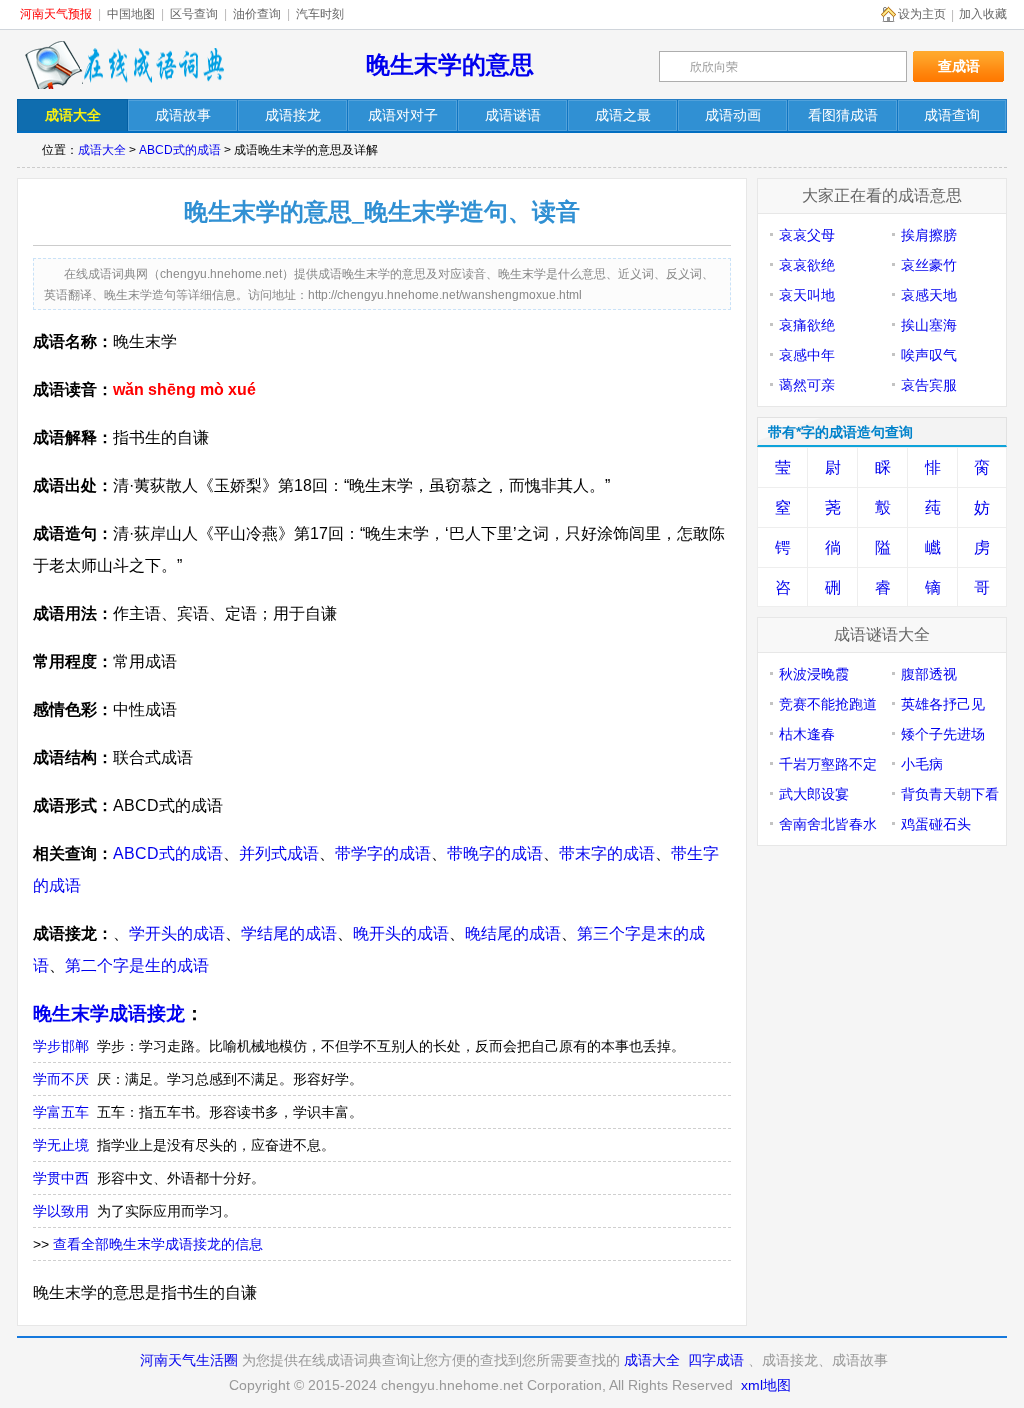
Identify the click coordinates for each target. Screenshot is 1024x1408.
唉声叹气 (929, 355)
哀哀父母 (807, 235)
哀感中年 (807, 355)
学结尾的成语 (289, 933)
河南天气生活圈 (189, 1360)
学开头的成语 (177, 933)
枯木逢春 (807, 734)
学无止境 (61, 1145)
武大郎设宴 (814, 794)
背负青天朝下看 (950, 794)
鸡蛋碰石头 (936, 824)
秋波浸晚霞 (814, 674)
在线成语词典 (124, 65)
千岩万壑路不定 (828, 764)
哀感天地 (929, 295)
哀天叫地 (807, 295)
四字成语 (716, 1360)
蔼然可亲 (807, 385)
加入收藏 (983, 14)
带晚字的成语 (495, 853)
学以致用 (61, 1211)
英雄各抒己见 (943, 704)
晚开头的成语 (401, 933)
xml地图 (766, 1385)
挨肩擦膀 (929, 235)
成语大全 (102, 150)
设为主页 (922, 14)
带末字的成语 (607, 853)
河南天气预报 (56, 14)
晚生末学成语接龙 (109, 1013)
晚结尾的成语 (513, 933)
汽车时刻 (320, 14)
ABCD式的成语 (180, 150)
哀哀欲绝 (807, 265)
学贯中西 (61, 1178)
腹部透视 (929, 674)
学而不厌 (61, 1079)
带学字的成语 (383, 853)
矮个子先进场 (943, 734)
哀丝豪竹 (929, 265)
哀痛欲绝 (807, 325)
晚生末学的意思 (450, 64)
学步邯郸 (61, 1046)
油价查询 (257, 14)
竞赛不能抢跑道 (828, 704)
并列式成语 (279, 853)
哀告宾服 (929, 385)
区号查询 (194, 14)
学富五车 (61, 1112)
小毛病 (922, 764)
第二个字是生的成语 (137, 965)
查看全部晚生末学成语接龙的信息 (158, 1244)
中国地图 (131, 14)
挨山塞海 (929, 325)
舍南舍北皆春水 (828, 824)
